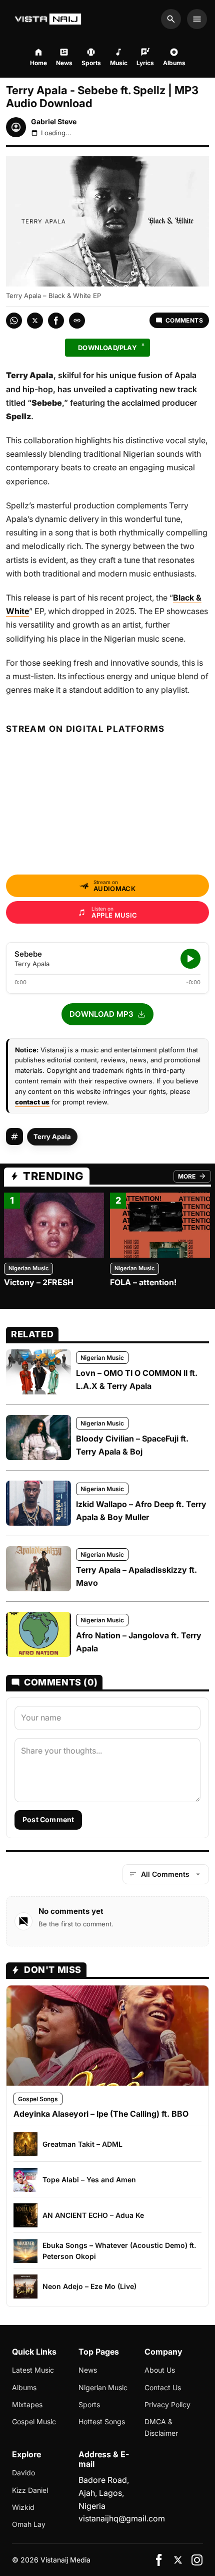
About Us (160, 2370)
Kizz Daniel (30, 2490)
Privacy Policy (167, 2404)
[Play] (190, 959)
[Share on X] (35, 321)
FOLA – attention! (143, 1282)
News (88, 2370)
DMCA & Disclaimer (161, 2427)
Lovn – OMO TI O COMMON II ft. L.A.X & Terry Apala (137, 1379)
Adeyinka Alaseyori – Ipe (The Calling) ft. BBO (101, 2114)
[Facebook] (159, 2560)
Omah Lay (29, 2524)
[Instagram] (197, 2560)
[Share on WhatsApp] (14, 321)
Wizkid (23, 2507)
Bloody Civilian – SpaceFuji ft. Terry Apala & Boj (132, 1445)
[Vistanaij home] (49, 19)
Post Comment (48, 1819)
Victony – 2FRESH (39, 1282)
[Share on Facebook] (56, 321)
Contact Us (163, 2387)
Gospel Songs (38, 2099)
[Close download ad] (143, 345)
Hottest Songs (102, 2421)
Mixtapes (27, 2404)
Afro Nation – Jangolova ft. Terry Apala (139, 1642)
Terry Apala (52, 1136)
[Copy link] (77, 321)
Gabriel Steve (54, 121)
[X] (178, 2560)
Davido (23, 2473)
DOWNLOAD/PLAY (107, 348)
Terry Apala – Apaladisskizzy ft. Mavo (136, 1576)
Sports (89, 2404)
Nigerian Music (28, 1268)
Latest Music (33, 2370)
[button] (107, 1014)
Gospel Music (34, 2421)
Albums (24, 2387)
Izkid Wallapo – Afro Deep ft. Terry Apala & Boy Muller (141, 1511)
